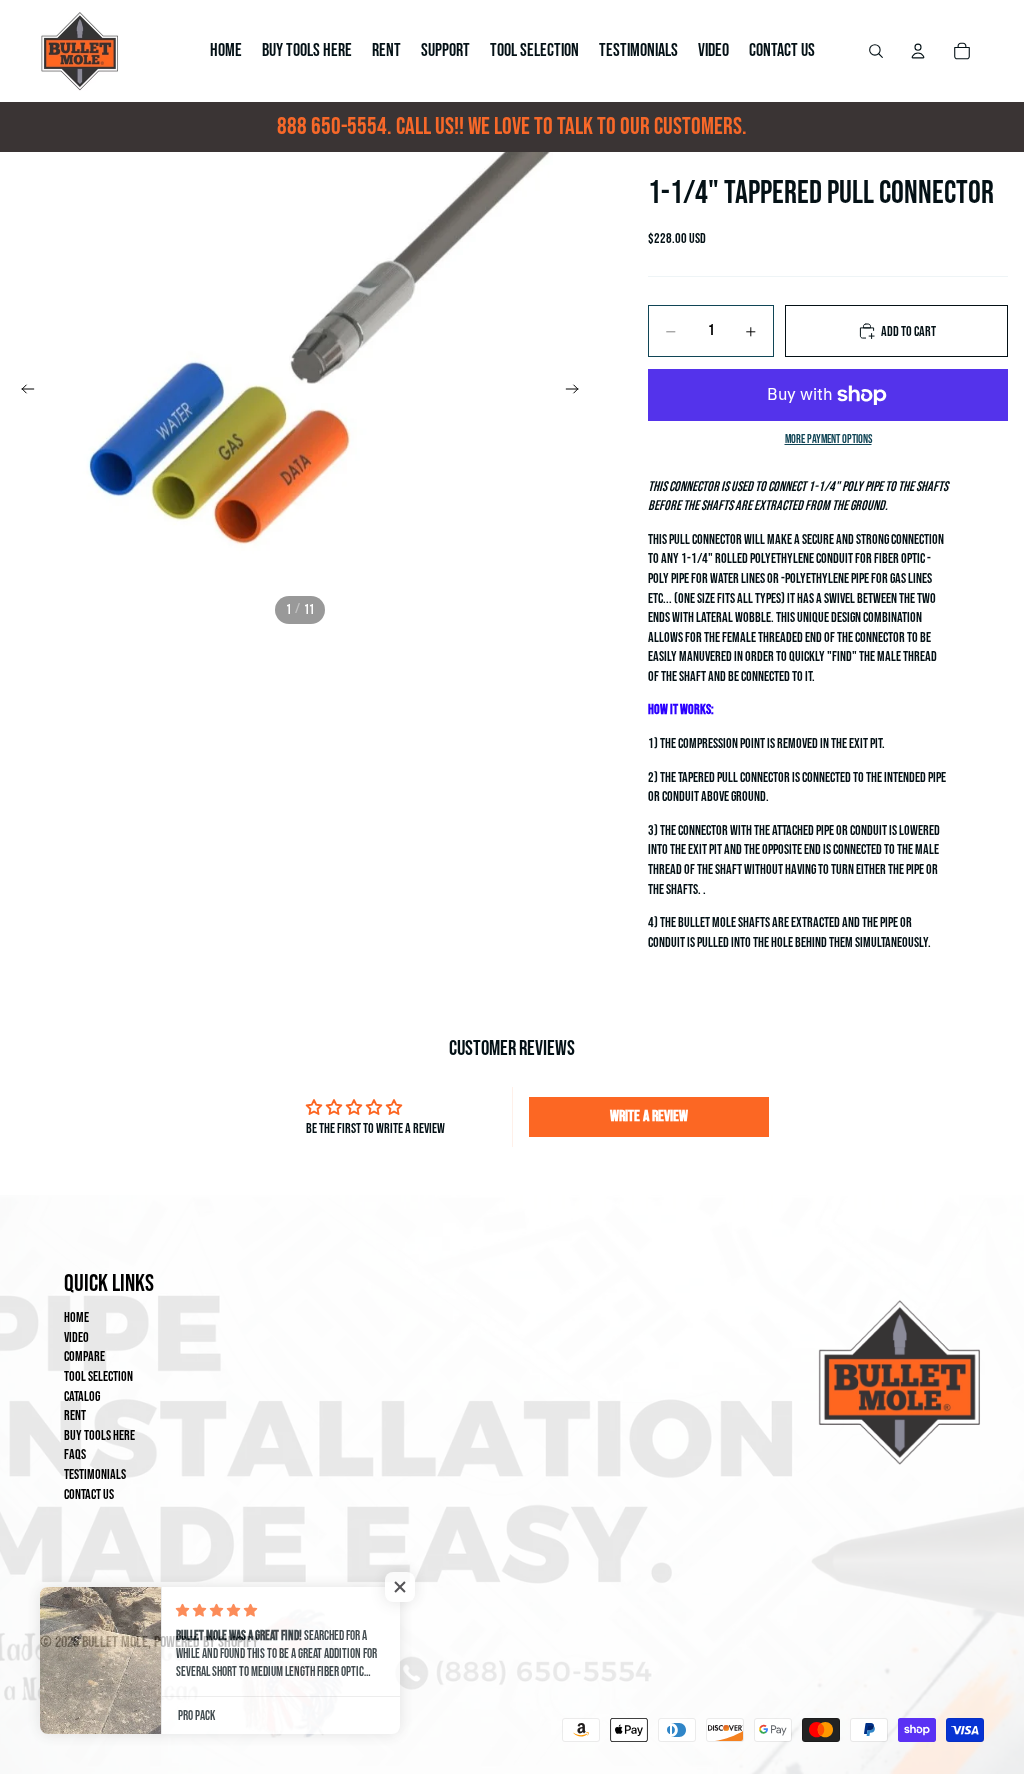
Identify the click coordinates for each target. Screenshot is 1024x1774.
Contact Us (89, 1494)
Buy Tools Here (99, 1435)
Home (76, 1317)
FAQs (75, 1454)
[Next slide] (578, 392)
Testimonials (95, 1474)
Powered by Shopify (206, 1642)
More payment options (828, 439)
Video (76, 1337)
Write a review (649, 1116)
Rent (75, 1415)
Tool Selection (98, 1376)
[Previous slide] (22, 392)
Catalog (82, 1396)
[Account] (918, 51)
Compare (84, 1356)
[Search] (876, 51)
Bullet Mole (115, 1642)
